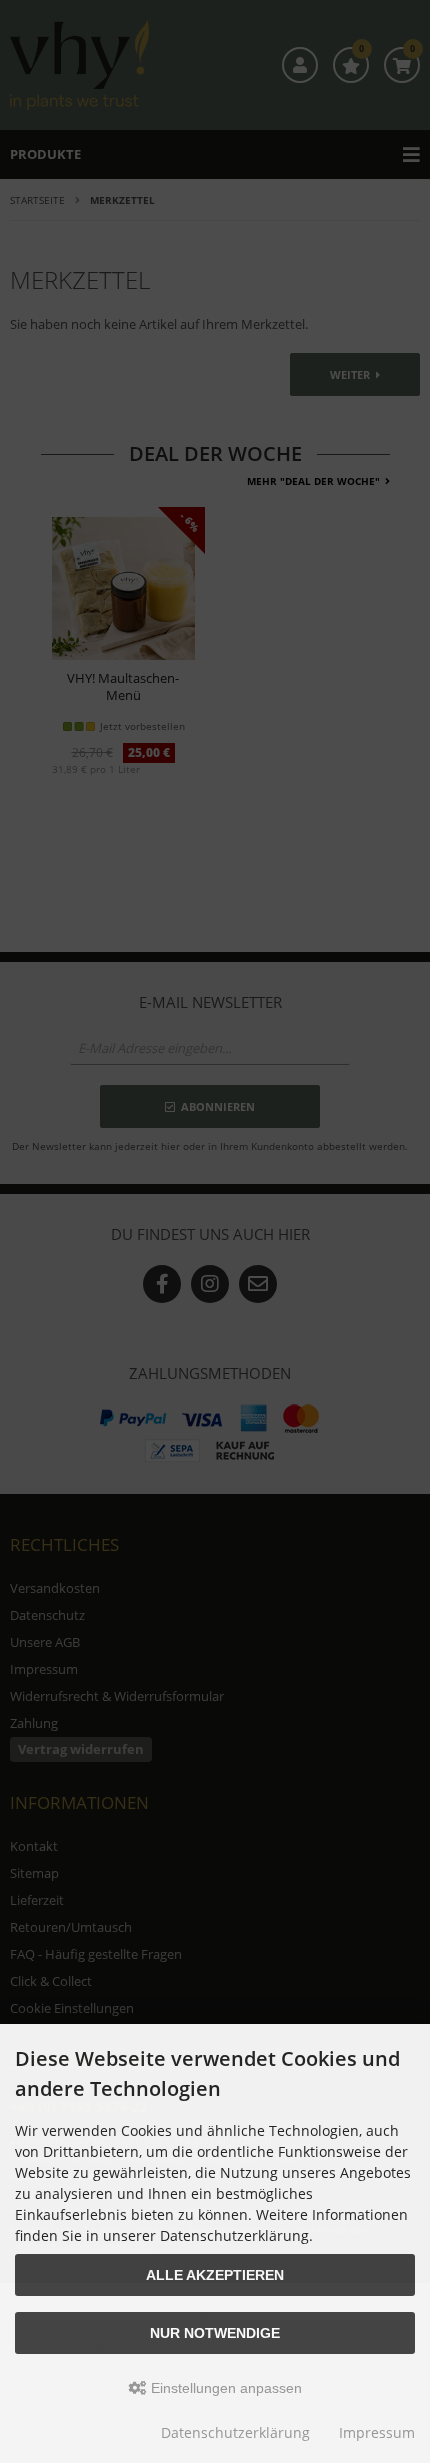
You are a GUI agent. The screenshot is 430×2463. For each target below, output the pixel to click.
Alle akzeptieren (215, 2275)
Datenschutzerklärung (235, 2432)
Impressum (377, 2432)
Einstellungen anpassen (224, 2388)
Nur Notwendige (215, 2333)
